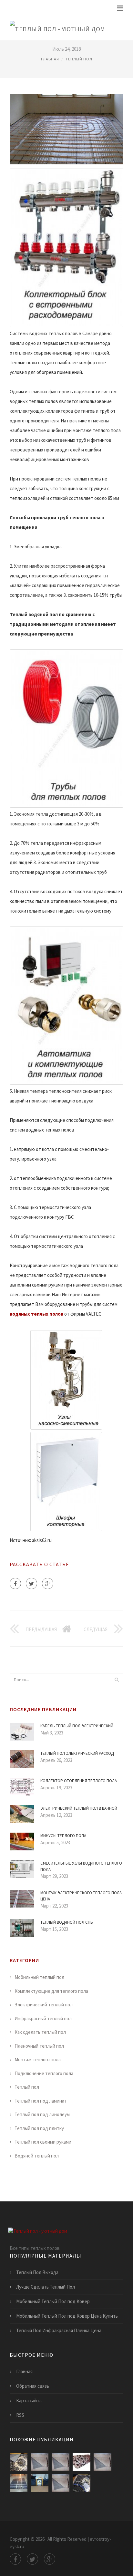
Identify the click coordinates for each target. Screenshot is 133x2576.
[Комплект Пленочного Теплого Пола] (82, 2483)
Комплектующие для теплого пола (51, 1991)
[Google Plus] (48, 1583)
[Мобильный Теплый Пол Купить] (102, 2462)
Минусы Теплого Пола (63, 1836)
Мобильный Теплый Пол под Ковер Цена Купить (67, 2316)
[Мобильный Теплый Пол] (19, 2462)
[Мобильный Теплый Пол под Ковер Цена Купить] (40, 2462)
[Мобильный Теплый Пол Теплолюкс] (40, 2483)
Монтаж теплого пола (38, 2059)
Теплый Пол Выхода (37, 2272)
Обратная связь (33, 2386)
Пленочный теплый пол (39, 2046)
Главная (50, 59)
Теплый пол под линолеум (42, 2114)
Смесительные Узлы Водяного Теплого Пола (81, 1866)
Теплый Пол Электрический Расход (77, 1753)
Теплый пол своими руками (43, 2142)
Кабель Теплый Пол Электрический (77, 1726)
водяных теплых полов (36, 1314)
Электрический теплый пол (44, 2005)
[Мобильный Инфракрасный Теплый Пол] (82, 2462)
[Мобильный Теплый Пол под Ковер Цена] (61, 2483)
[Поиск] (117, 1680)
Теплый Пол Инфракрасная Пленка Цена (59, 2330)
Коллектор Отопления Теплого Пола (79, 1781)
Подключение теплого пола (44, 2073)
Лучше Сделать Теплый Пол (46, 2287)
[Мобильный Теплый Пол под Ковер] (61, 2462)
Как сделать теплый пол (40, 2032)
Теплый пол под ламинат (41, 2101)
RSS (20, 2415)
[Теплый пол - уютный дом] (57, 28)
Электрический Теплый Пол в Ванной (79, 1808)
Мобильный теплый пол (39, 1977)
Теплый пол (79, 59)
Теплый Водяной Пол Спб (67, 1922)
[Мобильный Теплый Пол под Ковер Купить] (19, 2483)
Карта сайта (29, 2400)
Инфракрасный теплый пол (43, 2018)
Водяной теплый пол (37, 2156)
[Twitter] (31, 1583)
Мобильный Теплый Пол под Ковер (53, 2301)
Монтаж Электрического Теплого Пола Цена (81, 1896)
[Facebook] (15, 1583)
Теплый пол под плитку (39, 2128)
